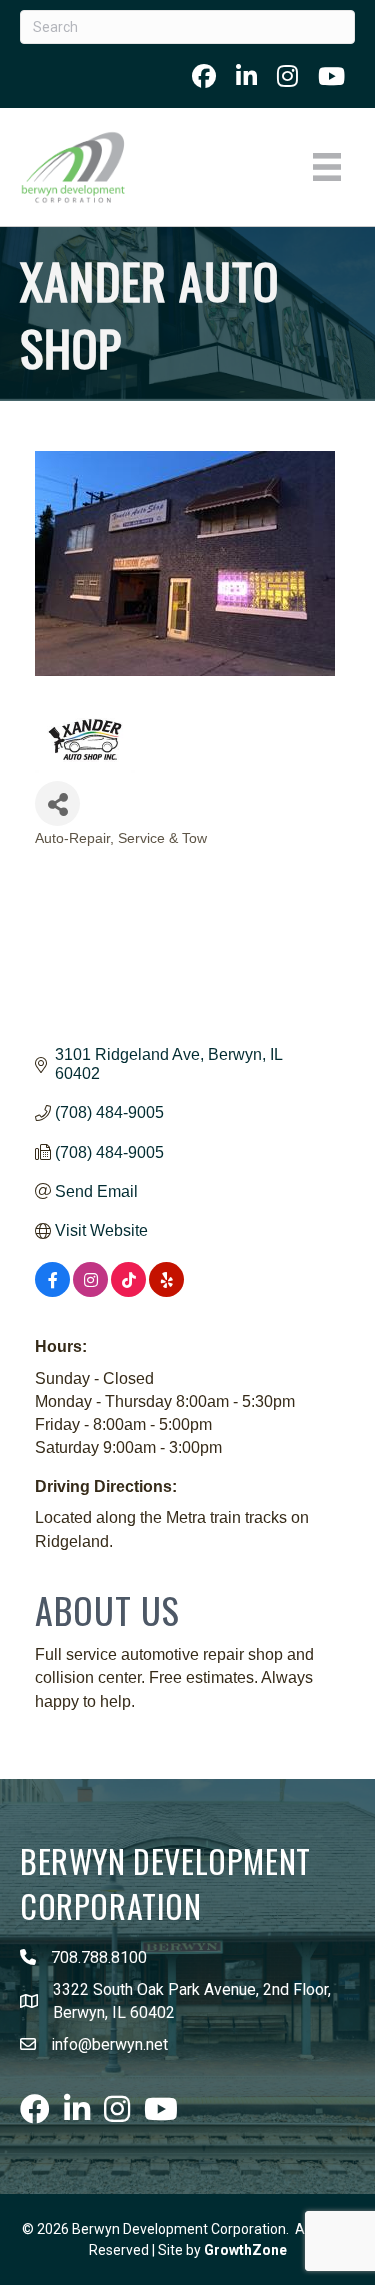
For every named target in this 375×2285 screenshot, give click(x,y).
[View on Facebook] (52, 1291)
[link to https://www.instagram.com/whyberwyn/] (287, 76)
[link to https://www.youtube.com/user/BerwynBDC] (331, 76)
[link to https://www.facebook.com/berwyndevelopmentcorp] (204, 76)
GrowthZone (245, 2250)
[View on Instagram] (90, 1291)
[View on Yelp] (166, 1291)
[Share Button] (57, 803)
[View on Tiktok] (128, 1291)
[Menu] (327, 167)
